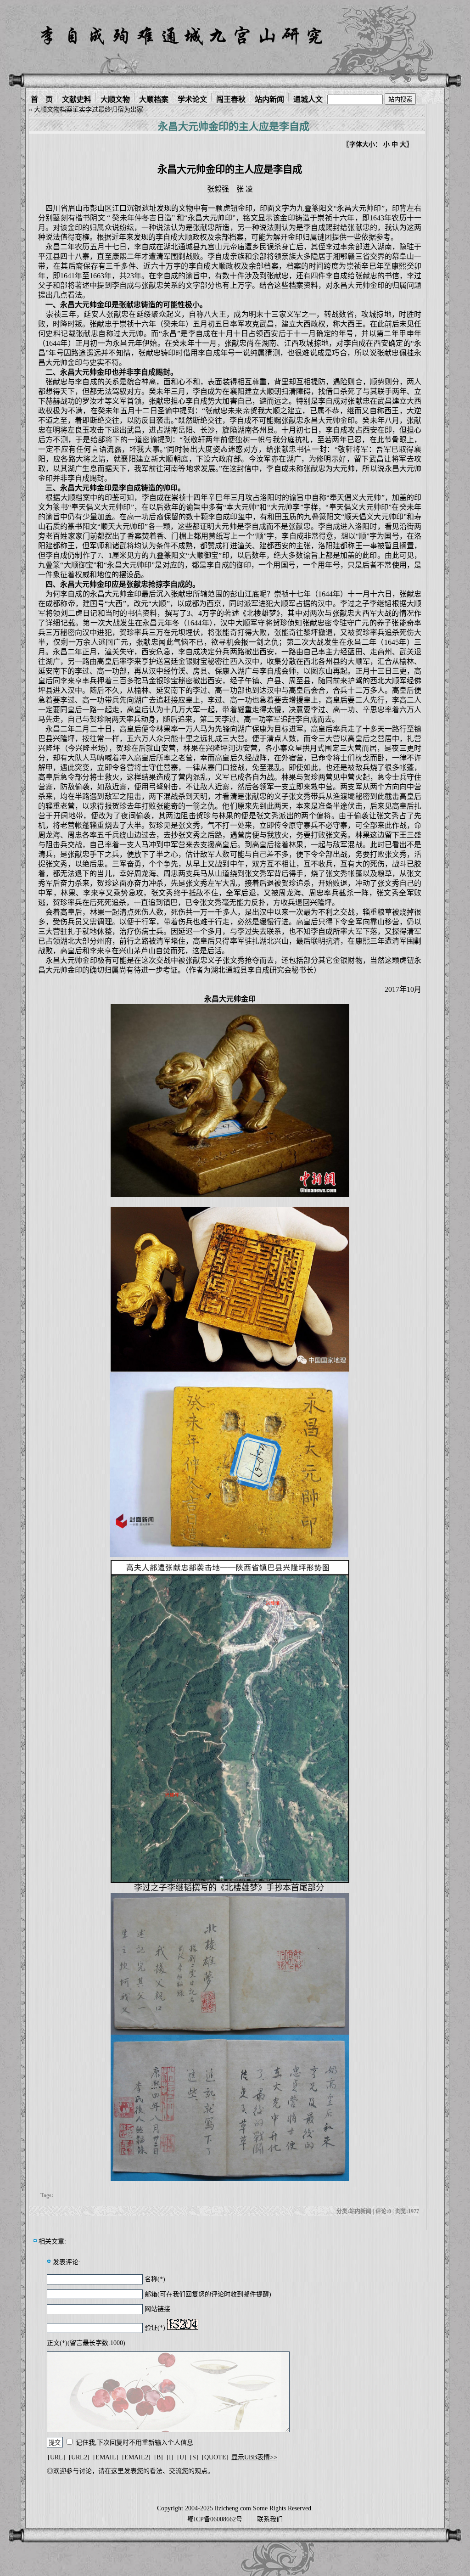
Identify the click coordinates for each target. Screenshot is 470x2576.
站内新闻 (269, 98)
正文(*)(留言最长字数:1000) (86, 2343)
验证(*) (155, 2328)
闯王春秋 (231, 98)
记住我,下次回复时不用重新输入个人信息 (134, 2443)
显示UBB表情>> (254, 2457)
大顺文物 (115, 98)
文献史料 (77, 98)
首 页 (42, 98)
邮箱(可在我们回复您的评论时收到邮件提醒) (208, 2294)
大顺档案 (154, 98)
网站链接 (157, 2309)
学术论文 (192, 98)
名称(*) (155, 2279)
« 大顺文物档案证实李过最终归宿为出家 (86, 110)
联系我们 (270, 2519)
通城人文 (308, 98)
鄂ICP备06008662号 (215, 2519)
